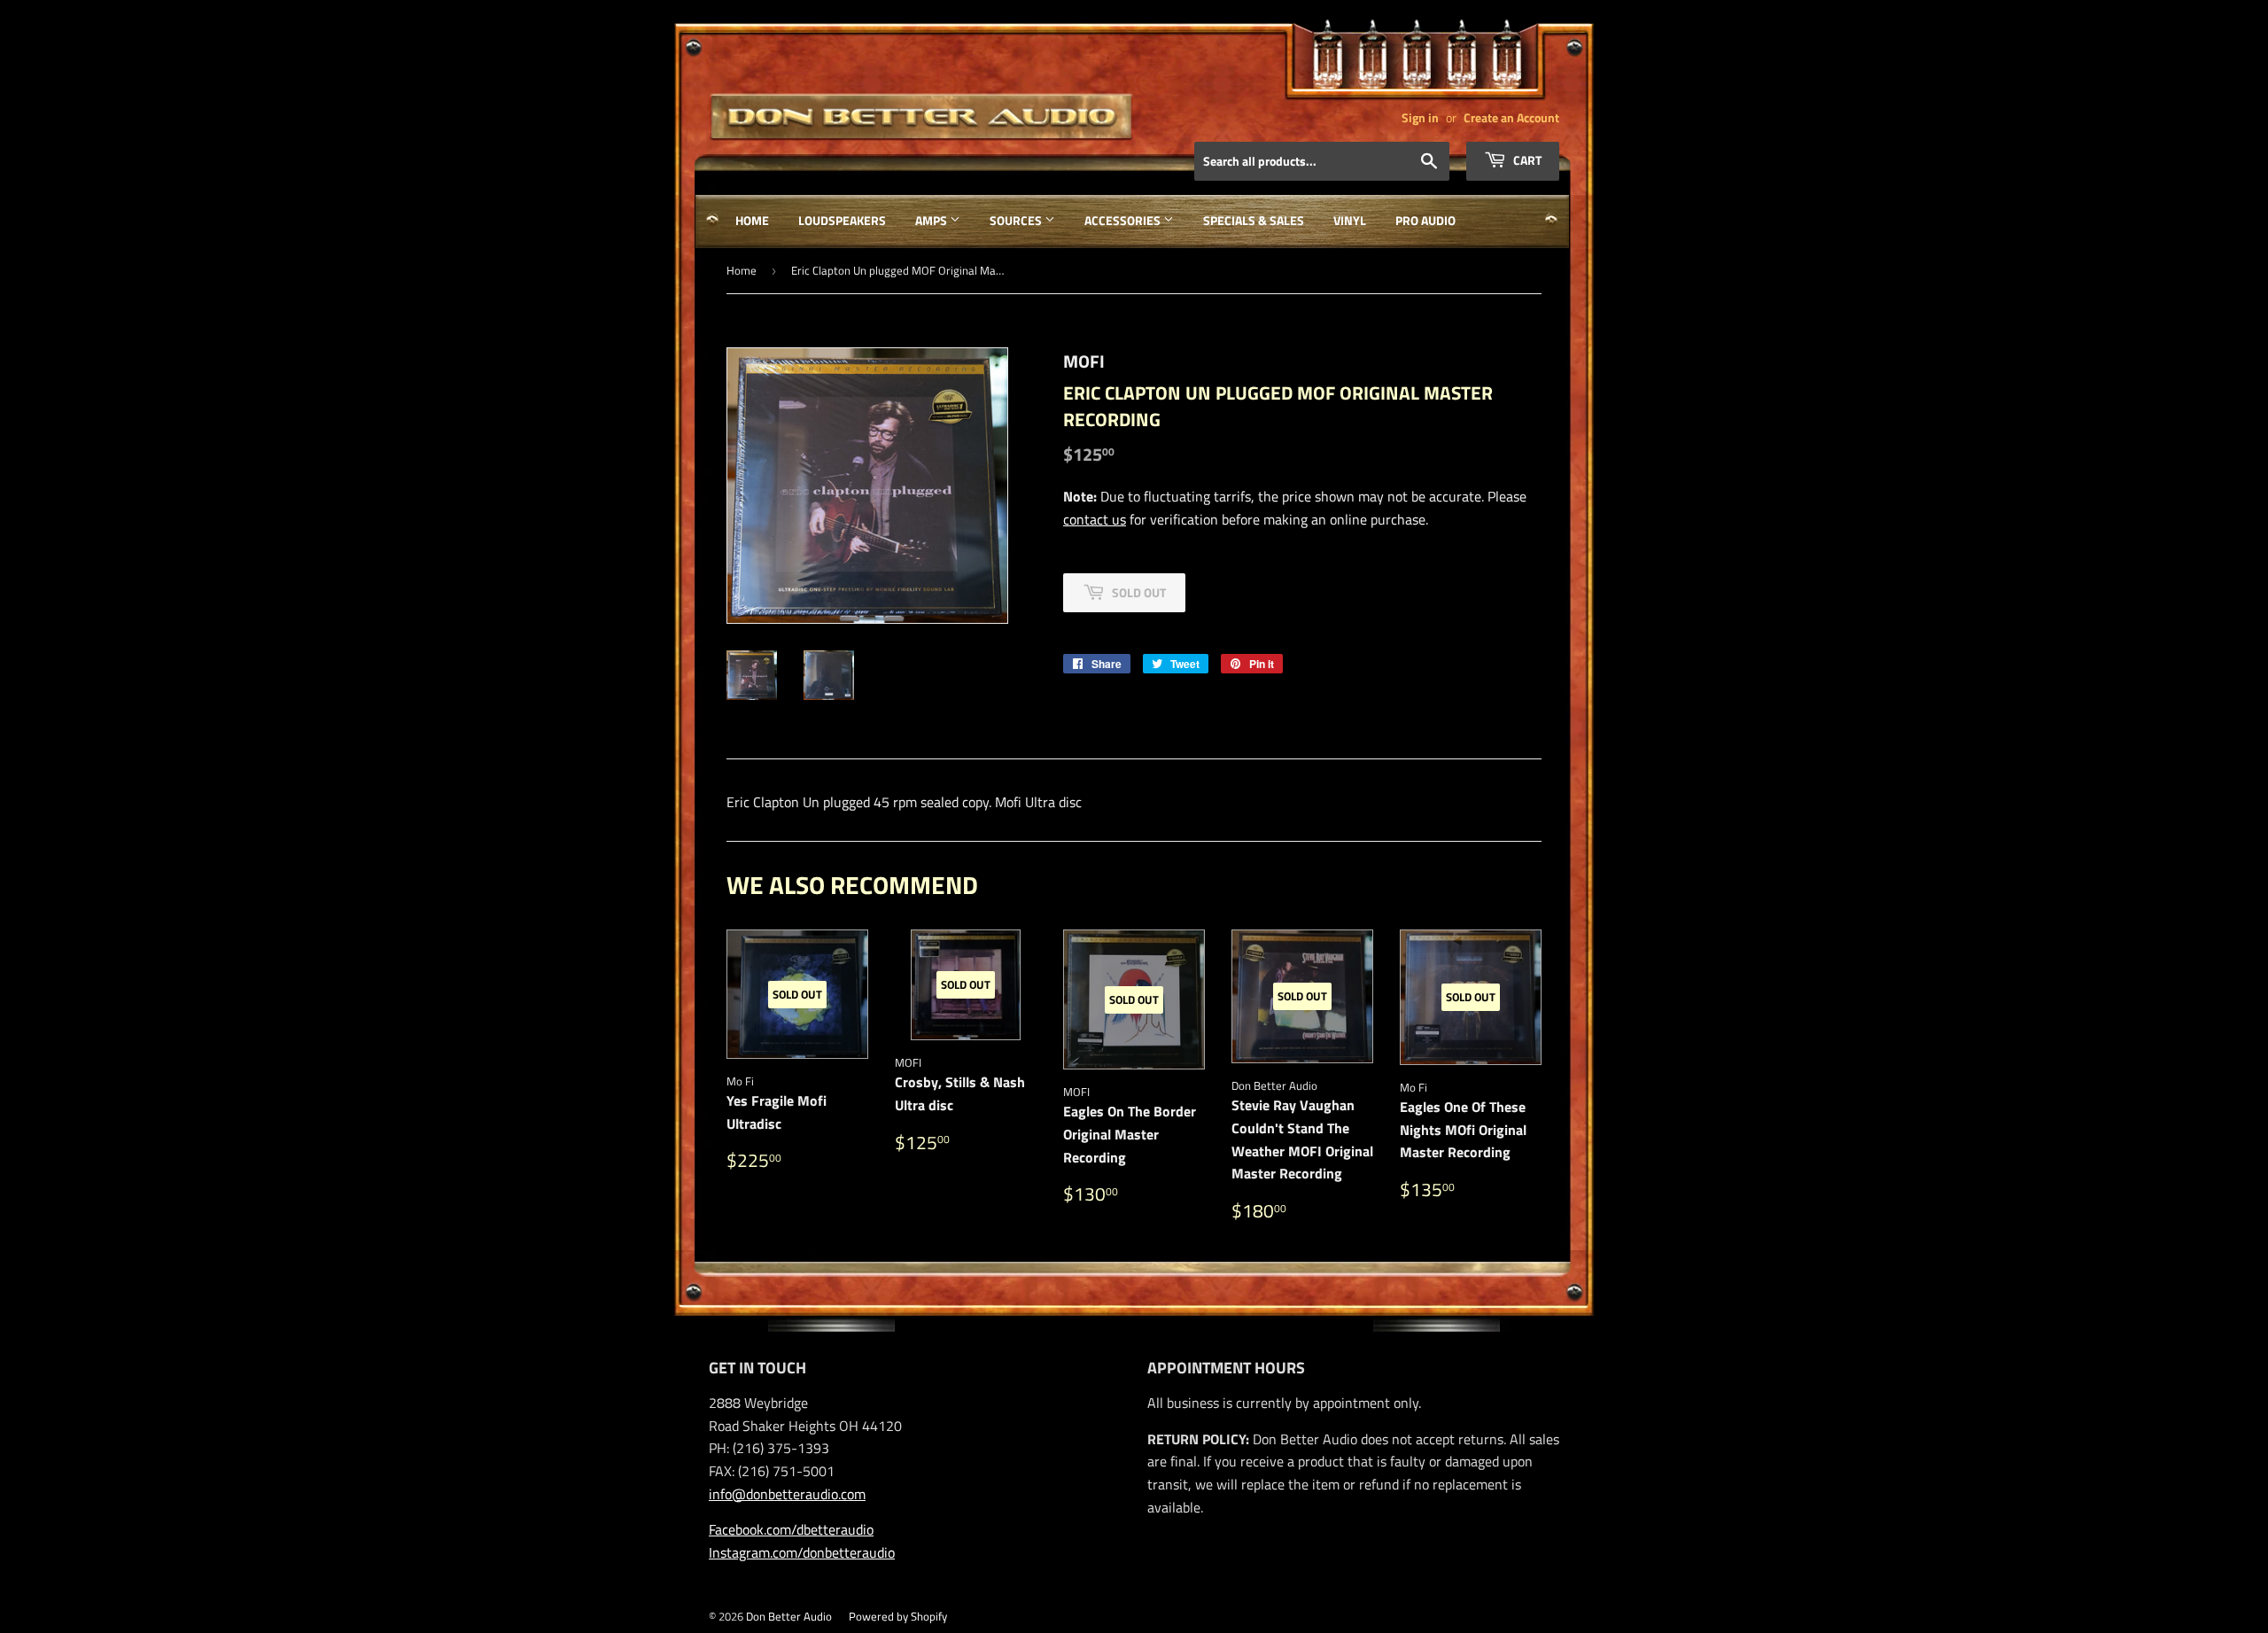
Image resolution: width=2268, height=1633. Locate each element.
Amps (932, 220)
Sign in (1420, 118)
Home (752, 220)
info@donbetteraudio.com (787, 1494)
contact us (1095, 519)
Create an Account (1511, 118)
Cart (1526, 160)
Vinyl (1350, 220)
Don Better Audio (789, 1616)
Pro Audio (1425, 220)
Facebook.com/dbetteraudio (791, 1529)
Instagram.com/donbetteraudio (802, 1552)
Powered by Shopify (898, 1616)
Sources (1017, 220)
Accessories (1124, 220)
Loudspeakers (842, 220)
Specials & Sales (1254, 220)
